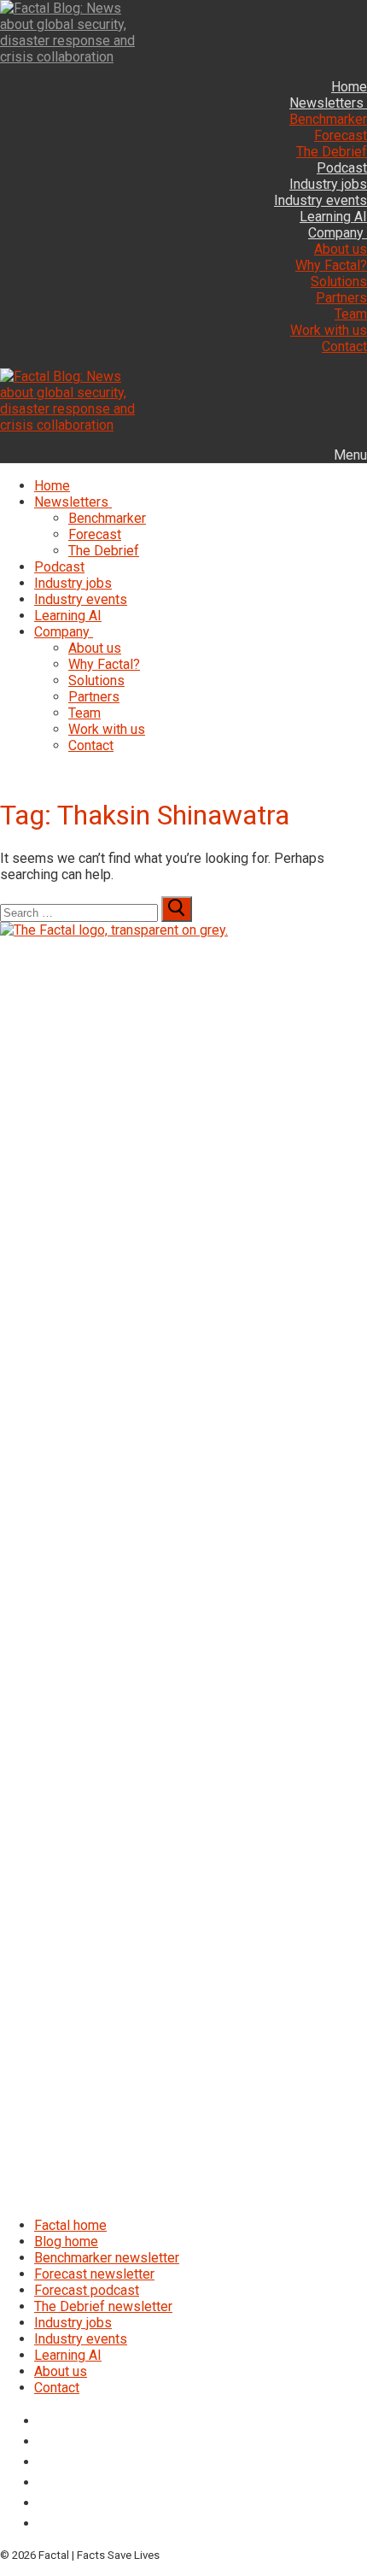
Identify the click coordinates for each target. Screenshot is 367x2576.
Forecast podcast (87, 2290)
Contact (57, 2388)
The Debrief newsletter (103, 2306)
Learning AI (68, 2355)
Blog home (66, 2242)
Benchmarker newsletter (107, 2258)
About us (61, 2371)
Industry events (81, 2339)
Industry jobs (73, 2323)
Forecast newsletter (94, 2274)
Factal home (70, 2225)
